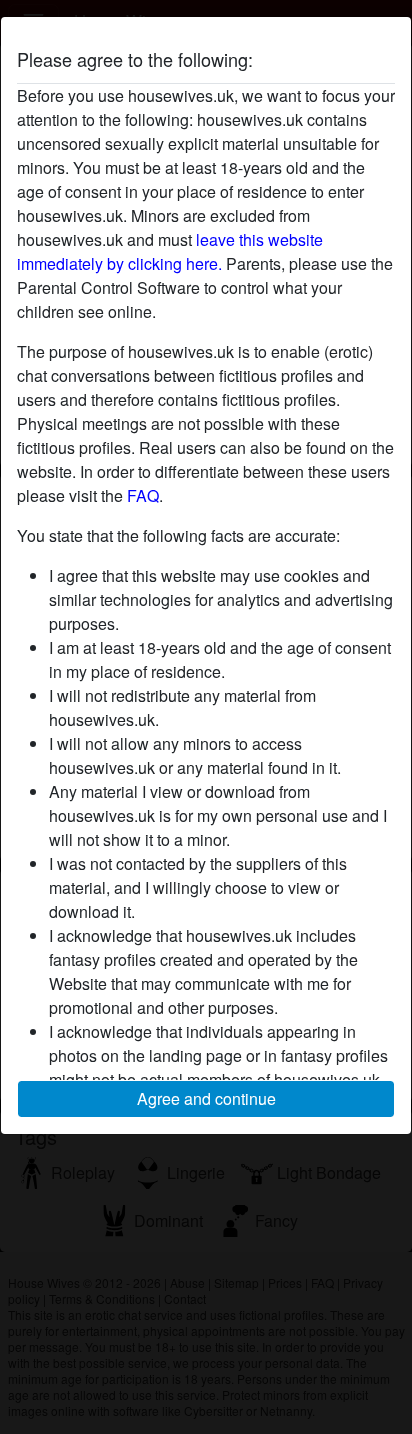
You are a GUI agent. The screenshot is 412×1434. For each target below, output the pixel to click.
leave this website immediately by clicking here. (170, 251)
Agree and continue (206, 1098)
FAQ (143, 495)
